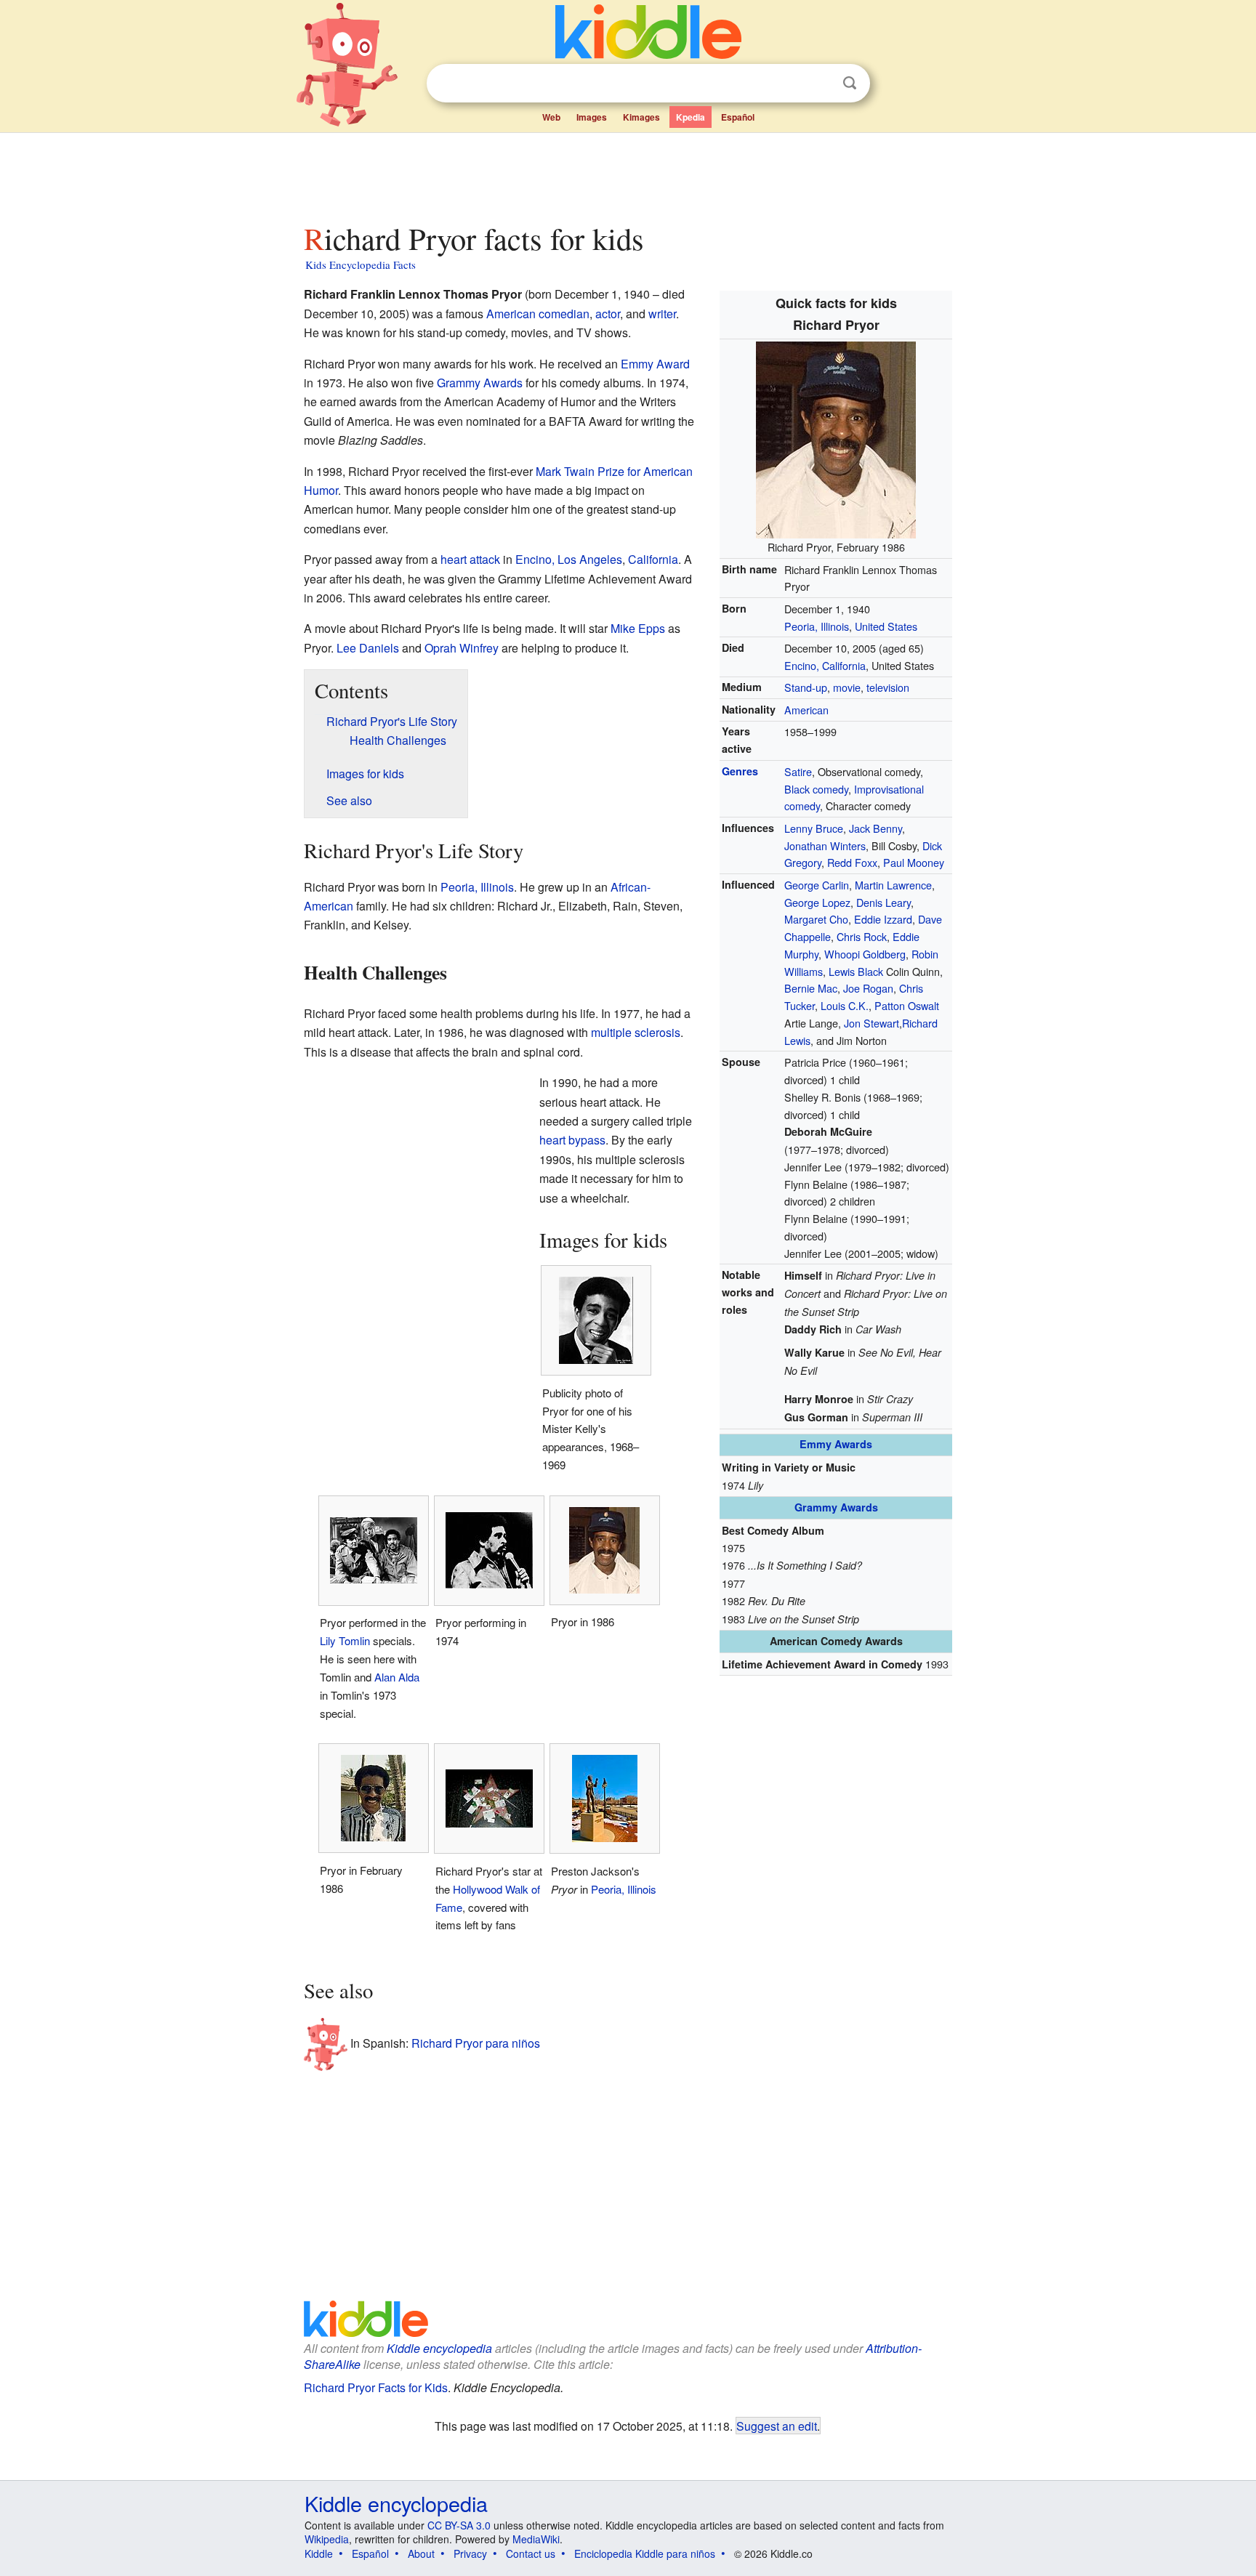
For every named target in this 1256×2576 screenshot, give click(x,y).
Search (850, 83)
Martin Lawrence (893, 885)
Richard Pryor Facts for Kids (376, 2387)
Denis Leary (883, 902)
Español (738, 117)
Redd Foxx (852, 862)
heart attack (470, 559)
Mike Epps (638, 628)
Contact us (531, 2553)
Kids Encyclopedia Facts (361, 265)
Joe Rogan (868, 988)
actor (608, 314)
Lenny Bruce (814, 828)
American (806, 710)
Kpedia (691, 117)
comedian (564, 314)
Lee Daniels (368, 648)
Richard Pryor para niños (476, 2042)
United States (886, 626)
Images (592, 117)
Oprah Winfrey (462, 648)
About (421, 2553)
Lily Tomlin (345, 1640)
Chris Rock (862, 936)
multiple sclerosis (636, 1032)
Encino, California (825, 665)
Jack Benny (875, 828)
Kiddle (319, 2553)
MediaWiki (536, 2539)
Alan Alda (397, 1677)
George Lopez (817, 902)
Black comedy (816, 789)
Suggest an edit (777, 2426)
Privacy (470, 2553)
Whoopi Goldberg (865, 954)
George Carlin (817, 885)
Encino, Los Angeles (569, 559)
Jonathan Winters (825, 845)
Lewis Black (856, 971)
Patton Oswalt (907, 1005)
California (653, 559)
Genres (740, 771)
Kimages (641, 117)
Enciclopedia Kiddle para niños (645, 2553)
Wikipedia (327, 2539)
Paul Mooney (914, 862)
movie (847, 687)
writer (662, 314)
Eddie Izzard (883, 919)
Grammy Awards (836, 1507)
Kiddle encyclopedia (439, 2348)
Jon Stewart (871, 1023)
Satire (798, 771)
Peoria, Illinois (817, 626)
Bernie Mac (811, 988)
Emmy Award (655, 364)
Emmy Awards (836, 1444)
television (888, 687)
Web (551, 117)
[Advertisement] (627, 174)
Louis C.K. (845, 1005)
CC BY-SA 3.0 (459, 2525)
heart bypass (572, 1140)
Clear (820, 84)
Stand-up (806, 687)
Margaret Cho (816, 919)
